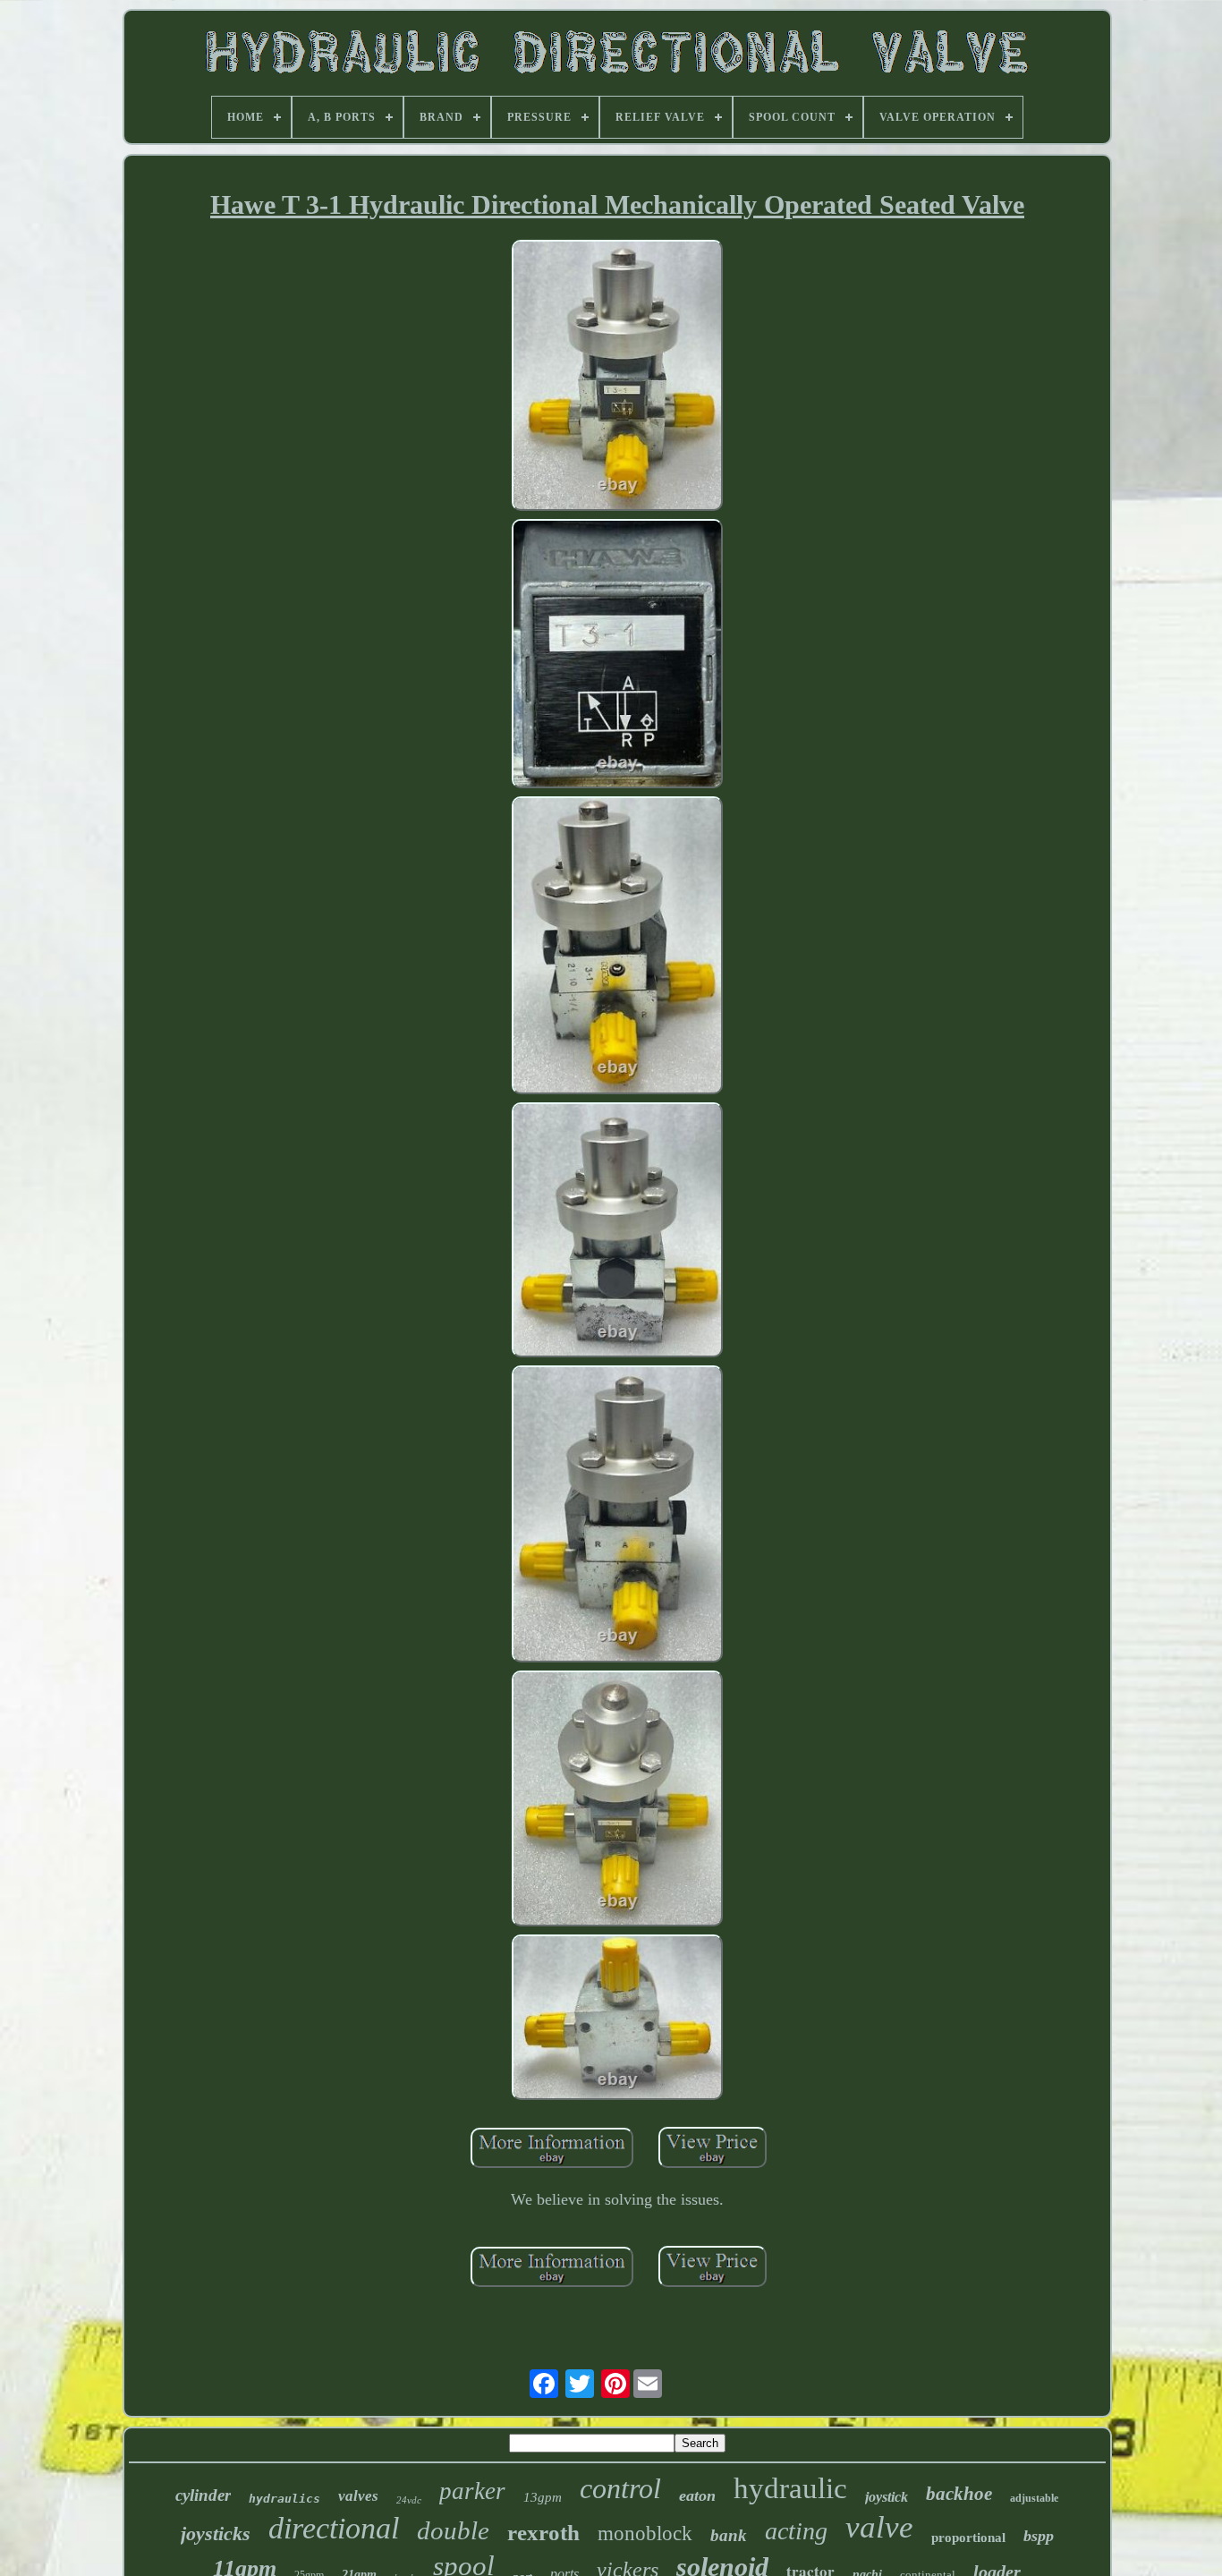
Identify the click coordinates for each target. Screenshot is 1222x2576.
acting (796, 2531)
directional (334, 2528)
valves (358, 2496)
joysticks (216, 2533)
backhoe (959, 2494)
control (620, 2488)
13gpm (543, 2497)
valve (879, 2527)
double (453, 2530)
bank (729, 2535)
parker (472, 2491)
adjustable (1034, 2498)
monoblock (645, 2533)
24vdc (409, 2500)
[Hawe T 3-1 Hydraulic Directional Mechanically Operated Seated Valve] (617, 378)
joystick (887, 2497)
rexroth (543, 2533)
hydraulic (790, 2488)
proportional (968, 2538)
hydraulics (284, 2499)
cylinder (203, 2495)
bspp (1039, 2536)
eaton (697, 2495)
